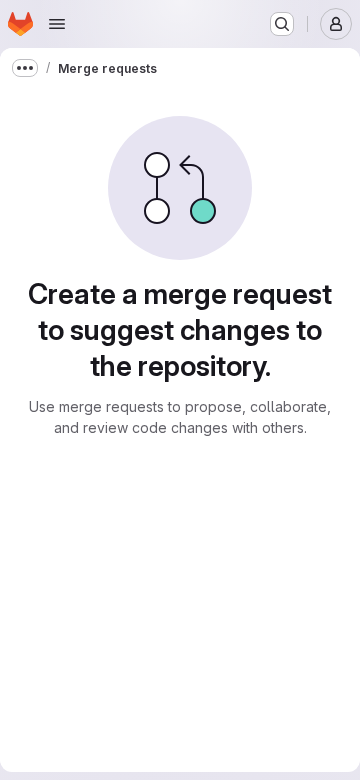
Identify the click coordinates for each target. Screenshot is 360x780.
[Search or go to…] (282, 24)
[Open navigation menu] (57, 24)
